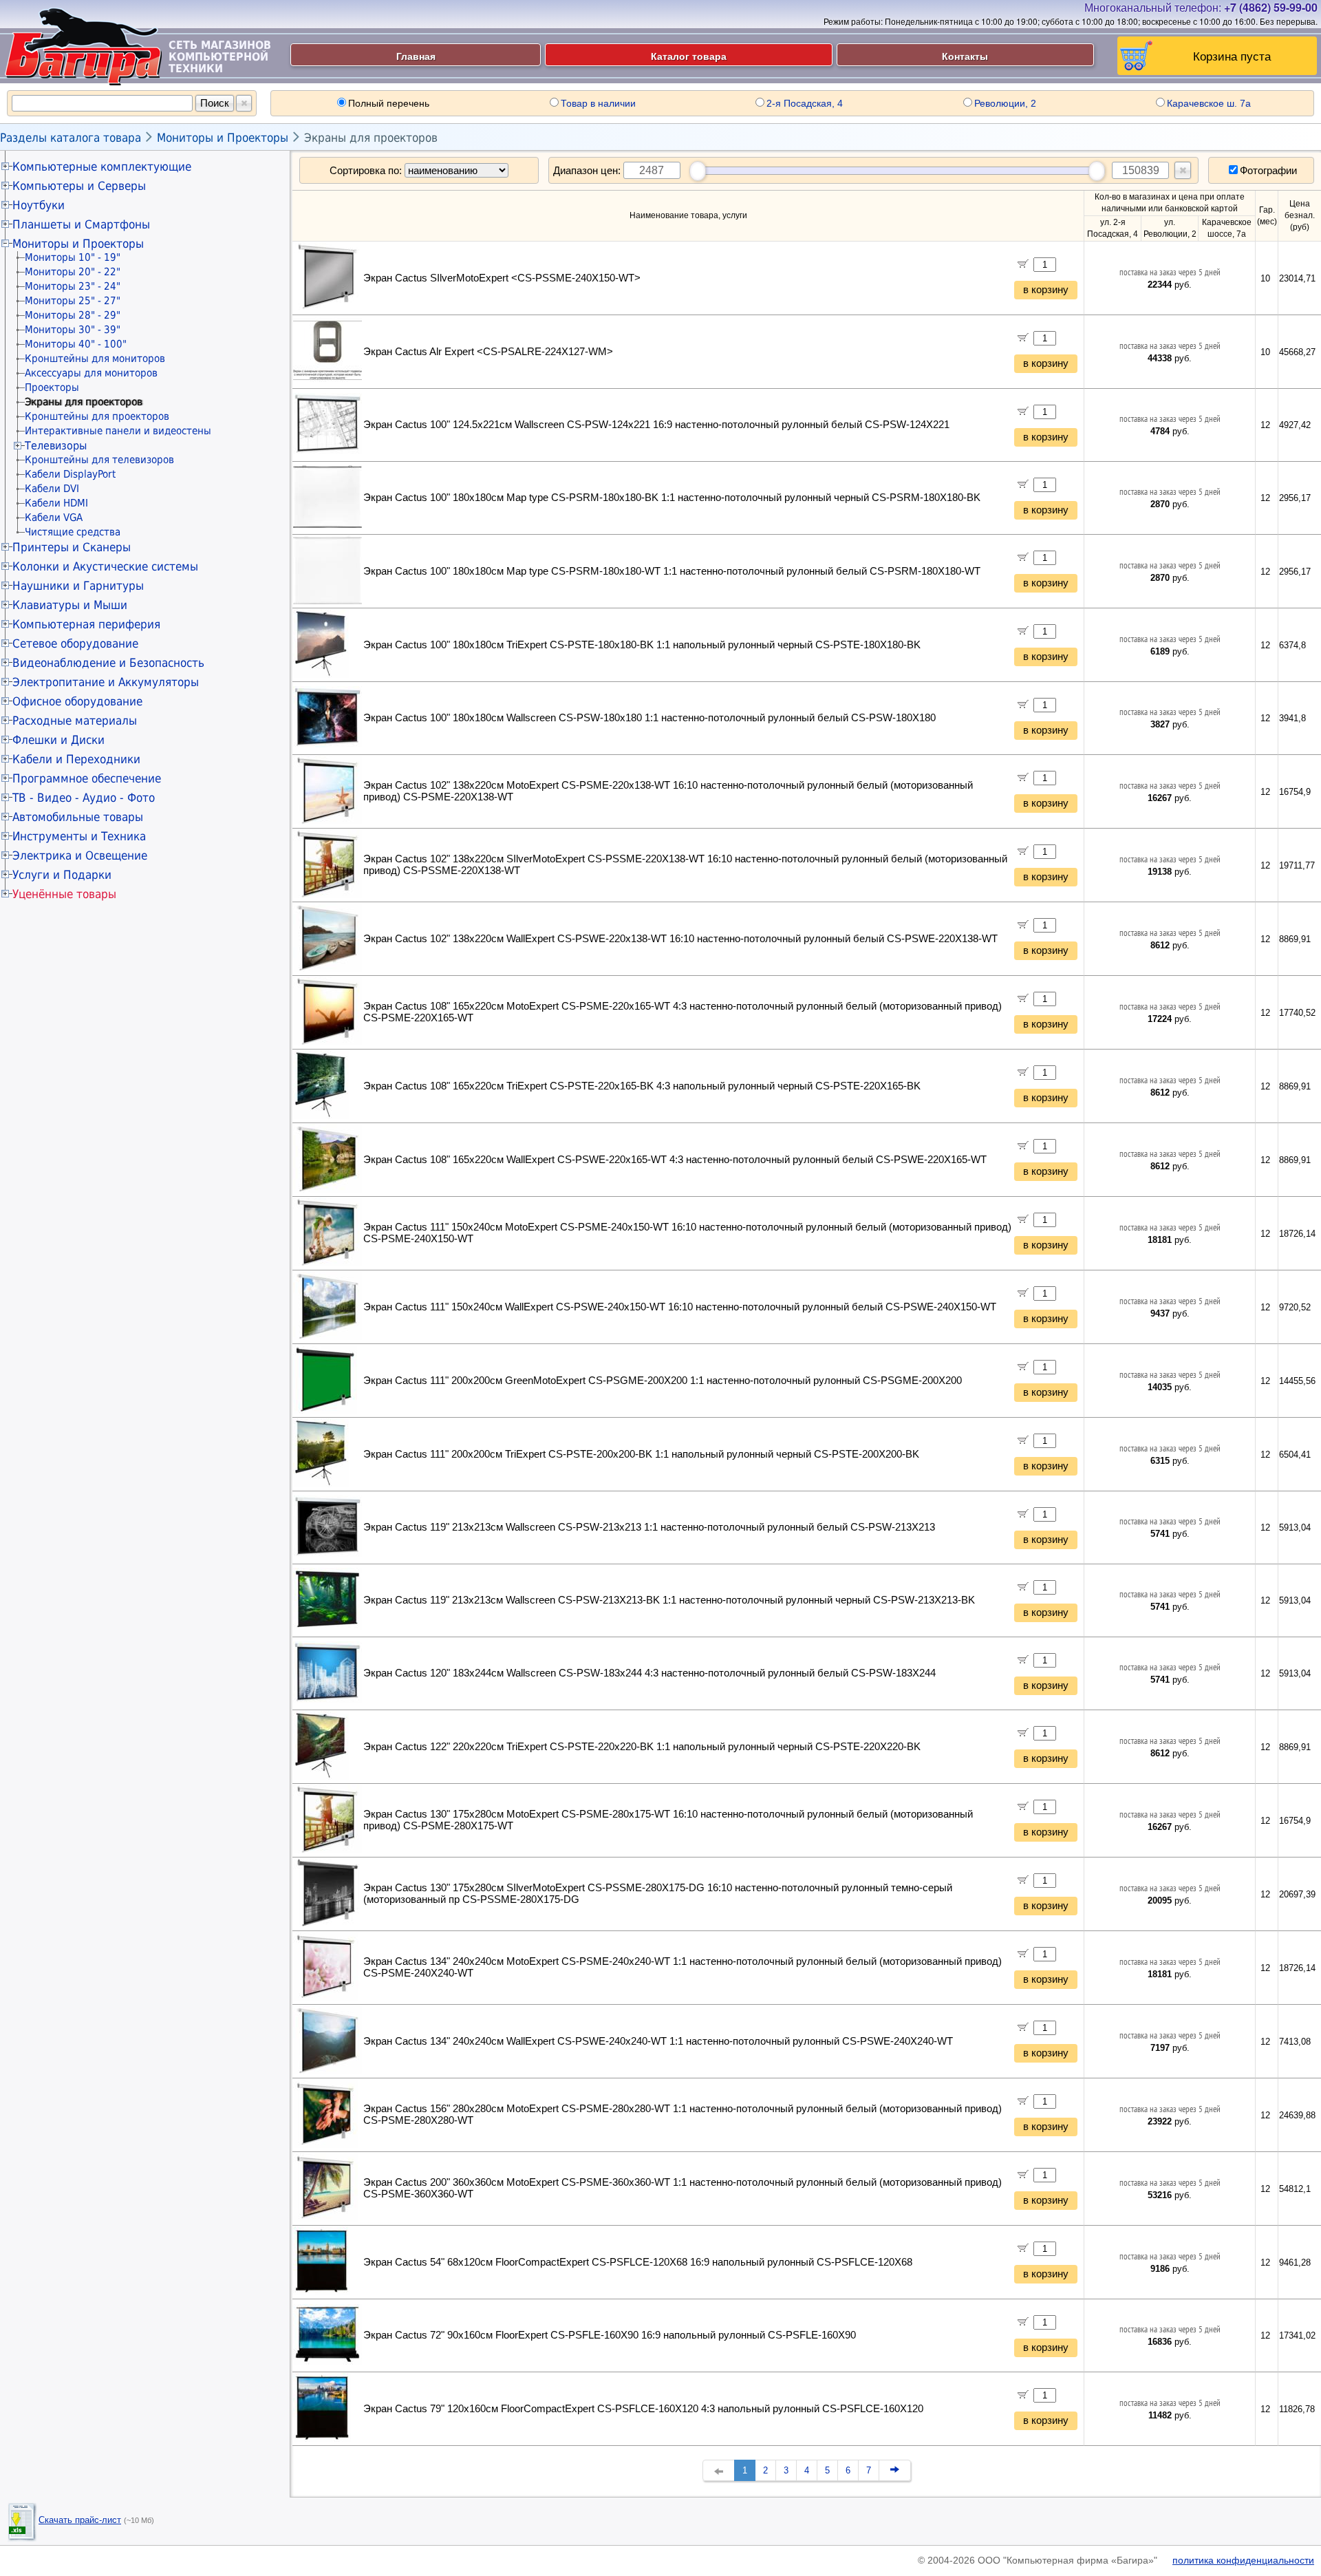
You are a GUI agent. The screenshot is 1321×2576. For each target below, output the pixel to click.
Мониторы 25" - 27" (73, 301)
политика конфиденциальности (1243, 2560)
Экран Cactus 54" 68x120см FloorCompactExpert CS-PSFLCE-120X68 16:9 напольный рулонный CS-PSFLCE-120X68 (638, 2262)
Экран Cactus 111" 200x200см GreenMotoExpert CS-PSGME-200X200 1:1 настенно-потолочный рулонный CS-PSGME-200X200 (663, 1381)
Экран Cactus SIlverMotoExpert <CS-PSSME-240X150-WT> (502, 278)
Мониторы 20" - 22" (73, 272)
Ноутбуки (39, 205)
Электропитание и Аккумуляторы (106, 682)
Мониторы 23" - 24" (73, 286)
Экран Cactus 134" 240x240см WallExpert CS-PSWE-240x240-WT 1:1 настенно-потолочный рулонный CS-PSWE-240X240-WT (658, 2041)
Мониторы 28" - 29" (73, 315)
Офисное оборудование (77, 701)
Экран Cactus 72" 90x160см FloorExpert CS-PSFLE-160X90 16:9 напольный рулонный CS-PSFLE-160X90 (610, 2335)
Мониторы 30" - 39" (73, 330)
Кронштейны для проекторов (97, 416)
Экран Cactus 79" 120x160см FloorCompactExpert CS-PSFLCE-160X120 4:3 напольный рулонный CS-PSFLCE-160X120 (643, 2409)
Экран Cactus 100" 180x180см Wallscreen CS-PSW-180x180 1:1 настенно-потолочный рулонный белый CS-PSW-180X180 (649, 718)
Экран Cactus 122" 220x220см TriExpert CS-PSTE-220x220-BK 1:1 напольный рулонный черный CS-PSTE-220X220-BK (642, 1747)
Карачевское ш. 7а (1209, 103)
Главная (416, 56)
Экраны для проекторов (371, 138)
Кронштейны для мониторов (95, 359)
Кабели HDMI (56, 503)
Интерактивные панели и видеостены (118, 431)
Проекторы (52, 387)
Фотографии (1268, 170)
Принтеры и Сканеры (72, 547)
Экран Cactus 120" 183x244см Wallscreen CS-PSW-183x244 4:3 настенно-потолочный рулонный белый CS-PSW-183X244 (649, 1673)
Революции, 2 (1005, 103)
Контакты (965, 56)
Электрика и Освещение (80, 855)
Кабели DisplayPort (70, 474)
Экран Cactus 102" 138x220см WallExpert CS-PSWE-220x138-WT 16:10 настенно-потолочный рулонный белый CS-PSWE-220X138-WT (680, 939)
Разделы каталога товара (71, 138)
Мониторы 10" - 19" (73, 257)
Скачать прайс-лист (80, 2520)
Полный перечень (389, 103)
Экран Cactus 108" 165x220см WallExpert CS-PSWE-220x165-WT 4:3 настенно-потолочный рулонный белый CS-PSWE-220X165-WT (675, 1160)
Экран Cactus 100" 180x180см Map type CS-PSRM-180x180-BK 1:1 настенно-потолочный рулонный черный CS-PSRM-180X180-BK (672, 498)
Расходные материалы (75, 721)
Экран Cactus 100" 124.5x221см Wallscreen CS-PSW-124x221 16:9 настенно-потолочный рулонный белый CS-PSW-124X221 (656, 425)
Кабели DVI (52, 489)
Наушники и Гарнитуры (78, 586)
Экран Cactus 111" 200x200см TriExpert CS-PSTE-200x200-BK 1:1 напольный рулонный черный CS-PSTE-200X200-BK (641, 1454)
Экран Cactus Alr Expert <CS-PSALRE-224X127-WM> (488, 352)
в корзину (1046, 290)
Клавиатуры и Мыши (70, 605)
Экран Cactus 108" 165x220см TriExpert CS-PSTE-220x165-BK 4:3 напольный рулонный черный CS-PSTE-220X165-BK (642, 1086)
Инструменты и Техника (79, 836)
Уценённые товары (64, 894)
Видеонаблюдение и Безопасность (108, 663)
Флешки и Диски (58, 740)
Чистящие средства (73, 532)
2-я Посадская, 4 (805, 103)
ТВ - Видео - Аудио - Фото (84, 798)
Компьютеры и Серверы (79, 186)
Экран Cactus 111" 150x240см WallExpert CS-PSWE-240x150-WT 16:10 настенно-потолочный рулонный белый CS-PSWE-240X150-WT (680, 1307)
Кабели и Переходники (76, 759)
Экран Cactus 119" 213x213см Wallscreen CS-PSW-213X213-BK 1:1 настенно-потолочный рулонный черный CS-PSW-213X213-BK (669, 1600)
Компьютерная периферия (86, 624)
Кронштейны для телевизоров (99, 460)
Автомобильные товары (78, 817)
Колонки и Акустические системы (105, 566)
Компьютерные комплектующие (102, 167)
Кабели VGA (54, 518)
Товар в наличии (598, 103)
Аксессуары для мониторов (91, 373)
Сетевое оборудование (75, 643)
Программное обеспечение (87, 778)
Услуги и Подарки (62, 875)
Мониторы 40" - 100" (76, 344)
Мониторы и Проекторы (223, 138)
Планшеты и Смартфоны (81, 224)
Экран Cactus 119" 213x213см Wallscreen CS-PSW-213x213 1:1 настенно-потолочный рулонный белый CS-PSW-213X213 (649, 1527)
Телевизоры (56, 446)
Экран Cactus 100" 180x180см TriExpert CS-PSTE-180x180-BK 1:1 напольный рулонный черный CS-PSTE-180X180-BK (642, 645)
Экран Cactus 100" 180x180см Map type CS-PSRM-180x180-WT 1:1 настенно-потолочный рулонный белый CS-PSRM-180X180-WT (672, 571)
